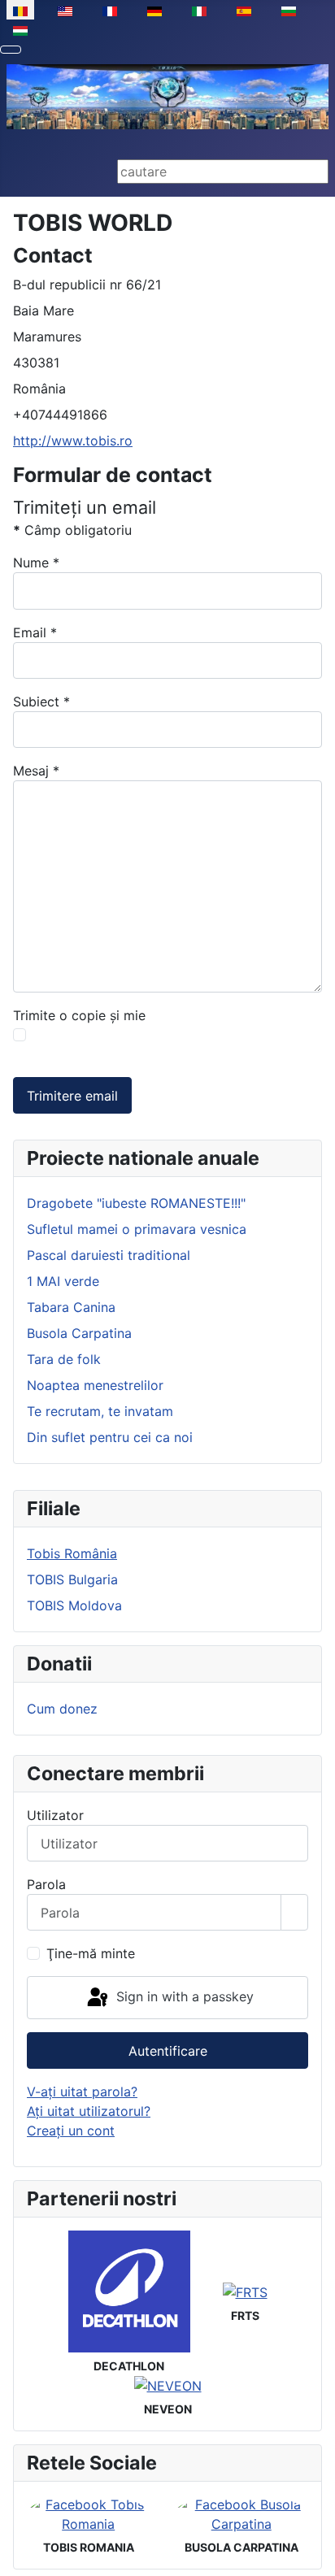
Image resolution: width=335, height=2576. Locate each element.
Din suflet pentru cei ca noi (110, 1437)
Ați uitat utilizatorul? (89, 2111)
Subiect (41, 702)
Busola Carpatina (79, 1333)
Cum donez (62, 1709)
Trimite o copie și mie (79, 1015)
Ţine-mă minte (91, 1953)
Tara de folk (64, 1359)
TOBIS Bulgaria (72, 1579)
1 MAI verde (63, 1281)
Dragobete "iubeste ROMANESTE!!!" (136, 1203)
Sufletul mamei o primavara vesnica (137, 1229)
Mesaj (36, 771)
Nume (36, 563)
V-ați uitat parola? (82, 2092)
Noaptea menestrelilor (95, 1385)
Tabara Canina (71, 1307)
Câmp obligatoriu (72, 530)
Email (35, 632)
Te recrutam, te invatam (100, 1411)
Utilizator (55, 1815)
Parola (46, 1884)
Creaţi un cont (71, 2131)
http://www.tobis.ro (73, 441)
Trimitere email (72, 1096)
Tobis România (72, 1553)
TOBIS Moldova (74, 1605)
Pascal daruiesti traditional (109, 1255)
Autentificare (168, 2051)
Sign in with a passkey (183, 1996)
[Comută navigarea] (11, 50)
